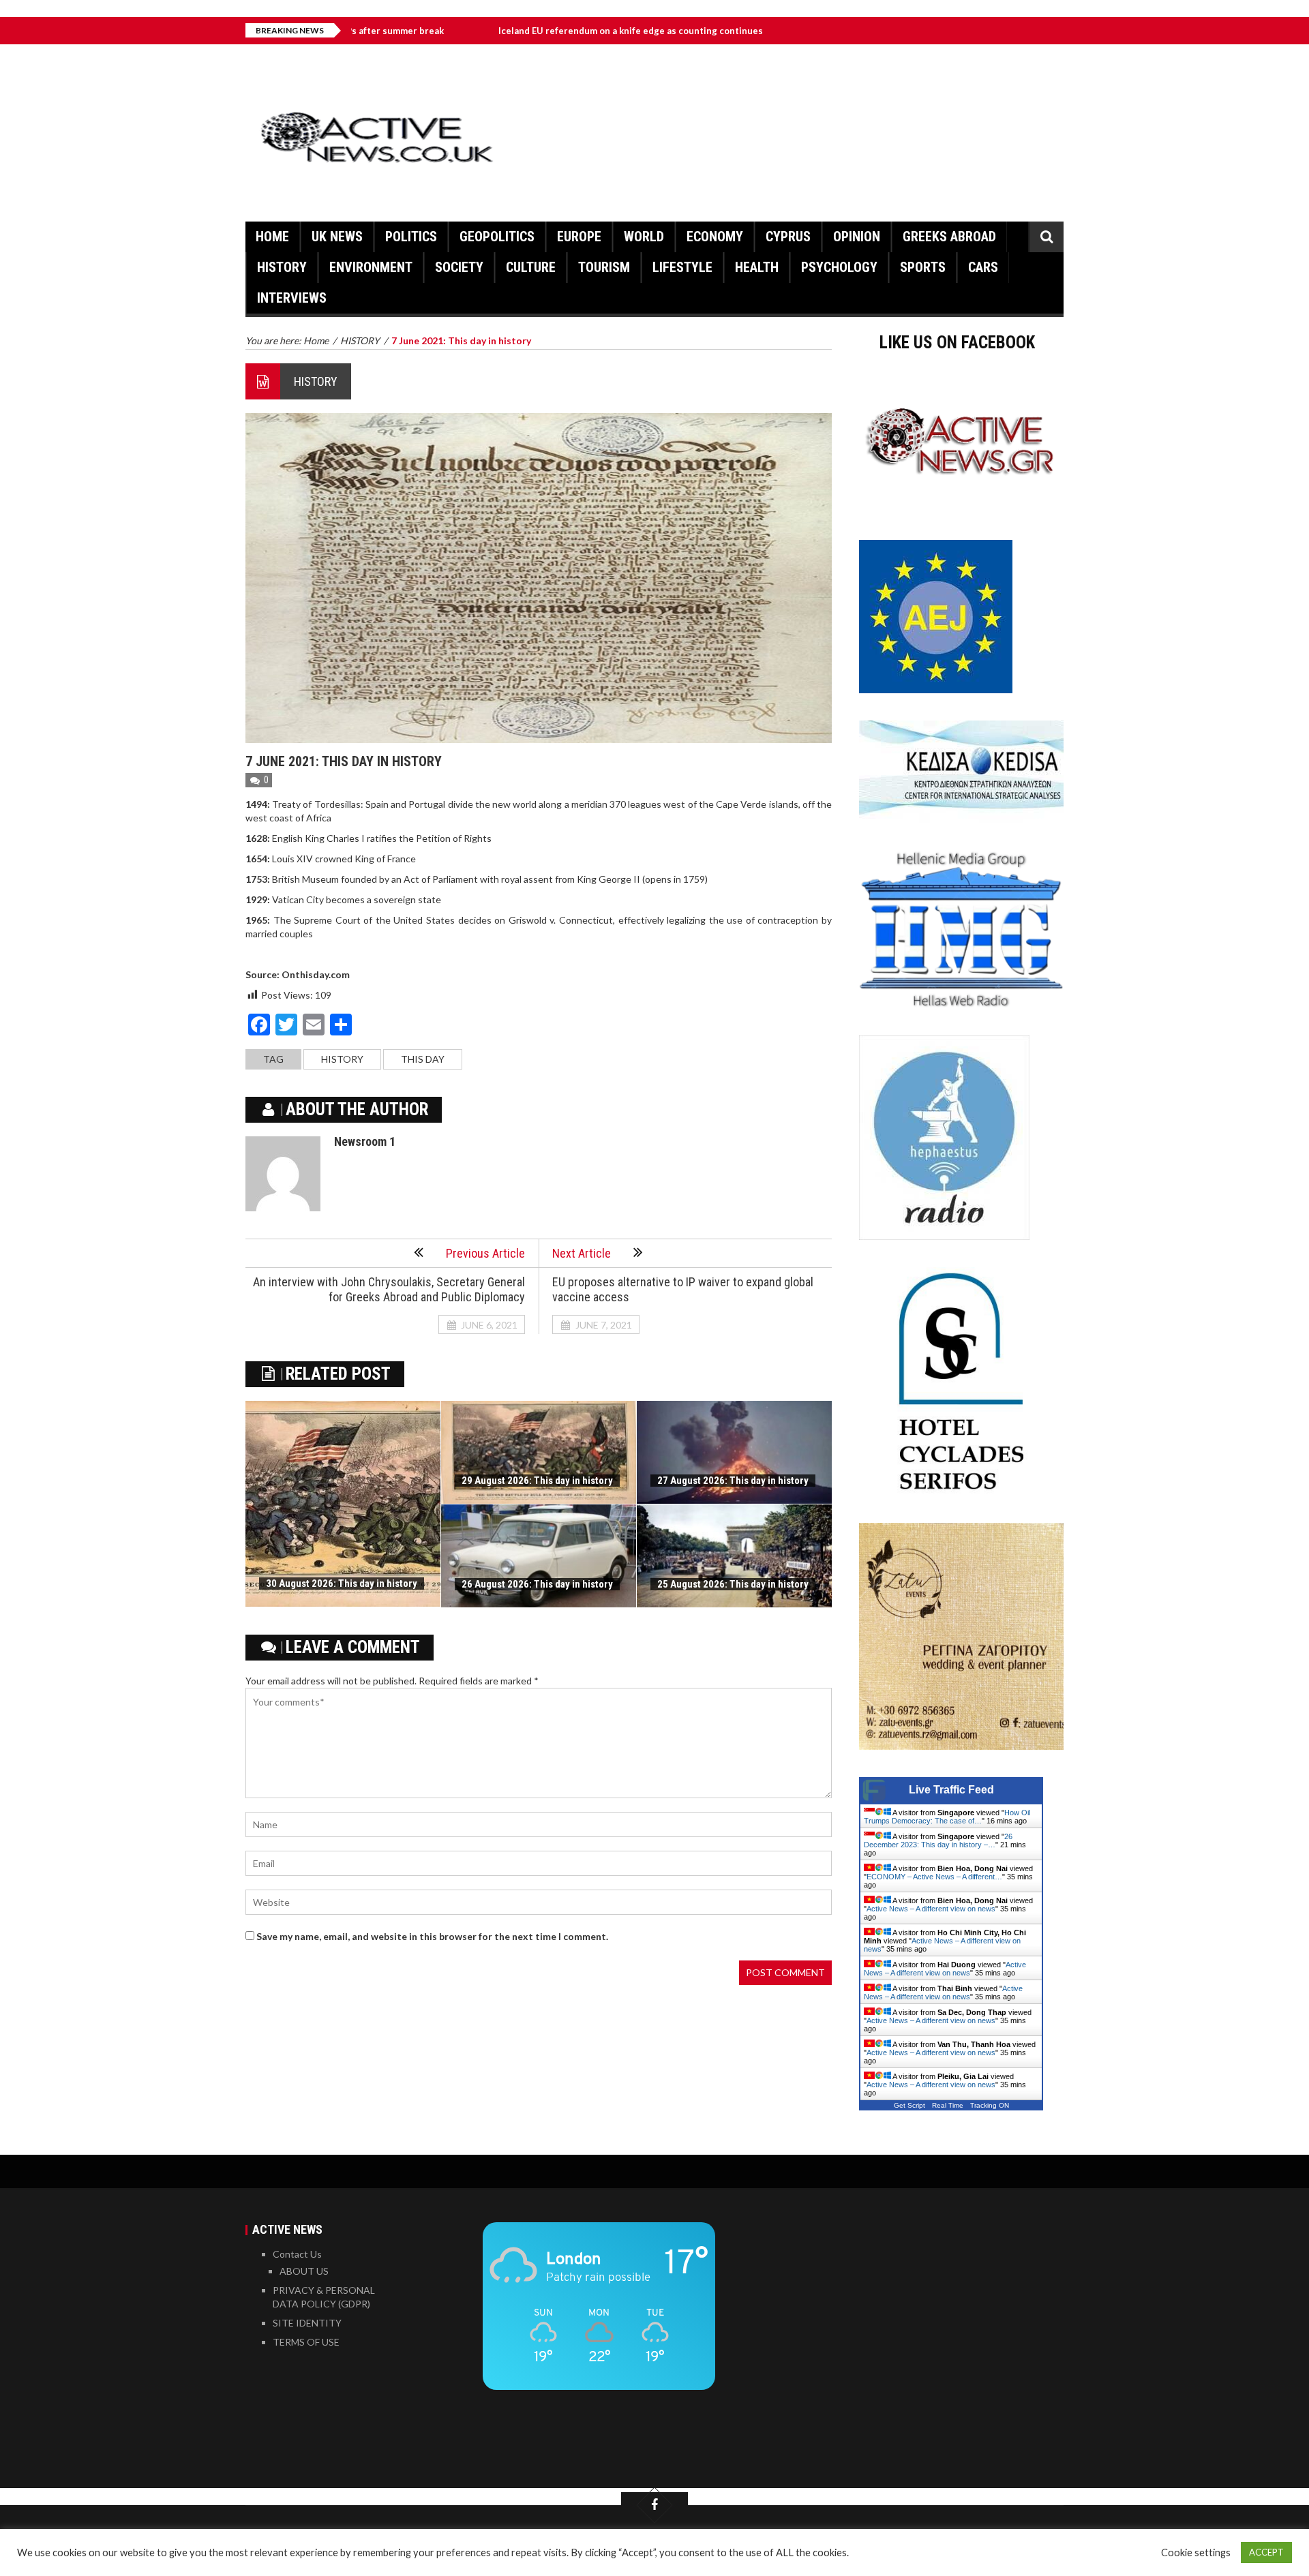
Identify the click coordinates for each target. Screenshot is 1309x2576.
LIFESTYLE (682, 267)
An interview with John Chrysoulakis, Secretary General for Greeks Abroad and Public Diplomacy (389, 1289)
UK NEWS (337, 237)
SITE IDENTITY (307, 2323)
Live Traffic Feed (951, 1790)
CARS (983, 267)
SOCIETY (459, 267)
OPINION (857, 237)
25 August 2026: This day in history (733, 1584)
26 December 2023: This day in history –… (938, 1840)
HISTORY (282, 267)
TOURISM (604, 267)
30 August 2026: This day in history (342, 1584)
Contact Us (297, 2254)
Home (272, 237)
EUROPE (579, 237)
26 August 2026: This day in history (537, 1584)
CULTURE (531, 267)
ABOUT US (304, 2271)
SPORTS (923, 267)
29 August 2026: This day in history (537, 1481)
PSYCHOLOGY (839, 267)
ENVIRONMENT (371, 267)
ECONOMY (715, 237)
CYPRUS (788, 237)
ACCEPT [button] (1266, 2552)
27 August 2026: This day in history (733, 1481)
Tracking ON (990, 2105)
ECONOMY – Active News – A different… (934, 1877)
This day (423, 1059)
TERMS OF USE (306, 2342)
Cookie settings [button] (1196, 2552)
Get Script (909, 2105)
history (342, 1059)
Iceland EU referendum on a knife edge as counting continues (528, 31)
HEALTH (757, 267)
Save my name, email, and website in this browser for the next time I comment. (432, 1936)
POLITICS (411, 237)
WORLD (644, 237)
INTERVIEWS (292, 298)
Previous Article (485, 1253)
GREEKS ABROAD (949, 237)
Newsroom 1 (365, 1141)
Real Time (948, 2105)
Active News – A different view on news (931, 1909)
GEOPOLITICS (497, 237)
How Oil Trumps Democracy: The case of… (947, 1817)
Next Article (582, 1253)
